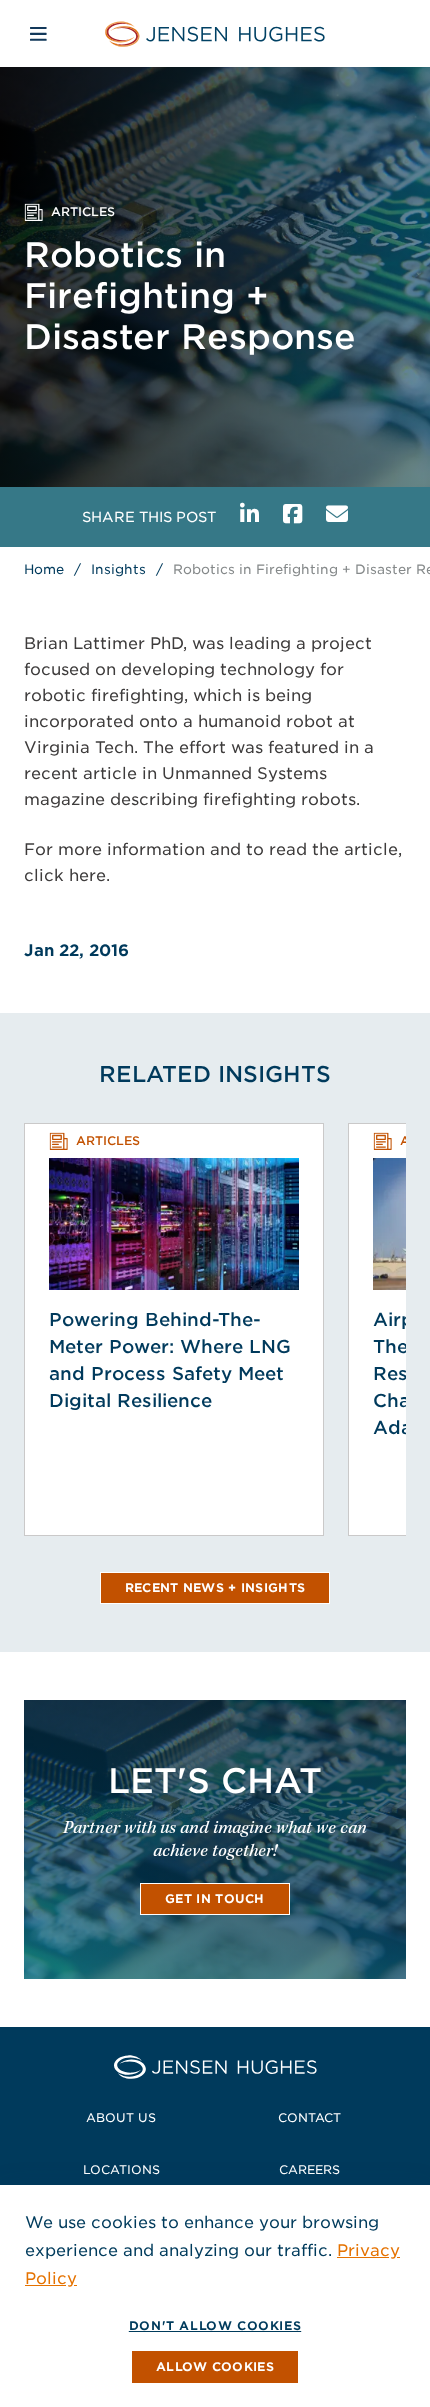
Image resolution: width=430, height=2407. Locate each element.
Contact (309, 2117)
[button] (215, 2367)
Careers (309, 2169)
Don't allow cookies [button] (215, 2325)
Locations (121, 2169)
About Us (121, 2117)
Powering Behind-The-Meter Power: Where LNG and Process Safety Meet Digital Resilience (170, 1360)
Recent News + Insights (215, 1587)
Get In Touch (215, 1898)
